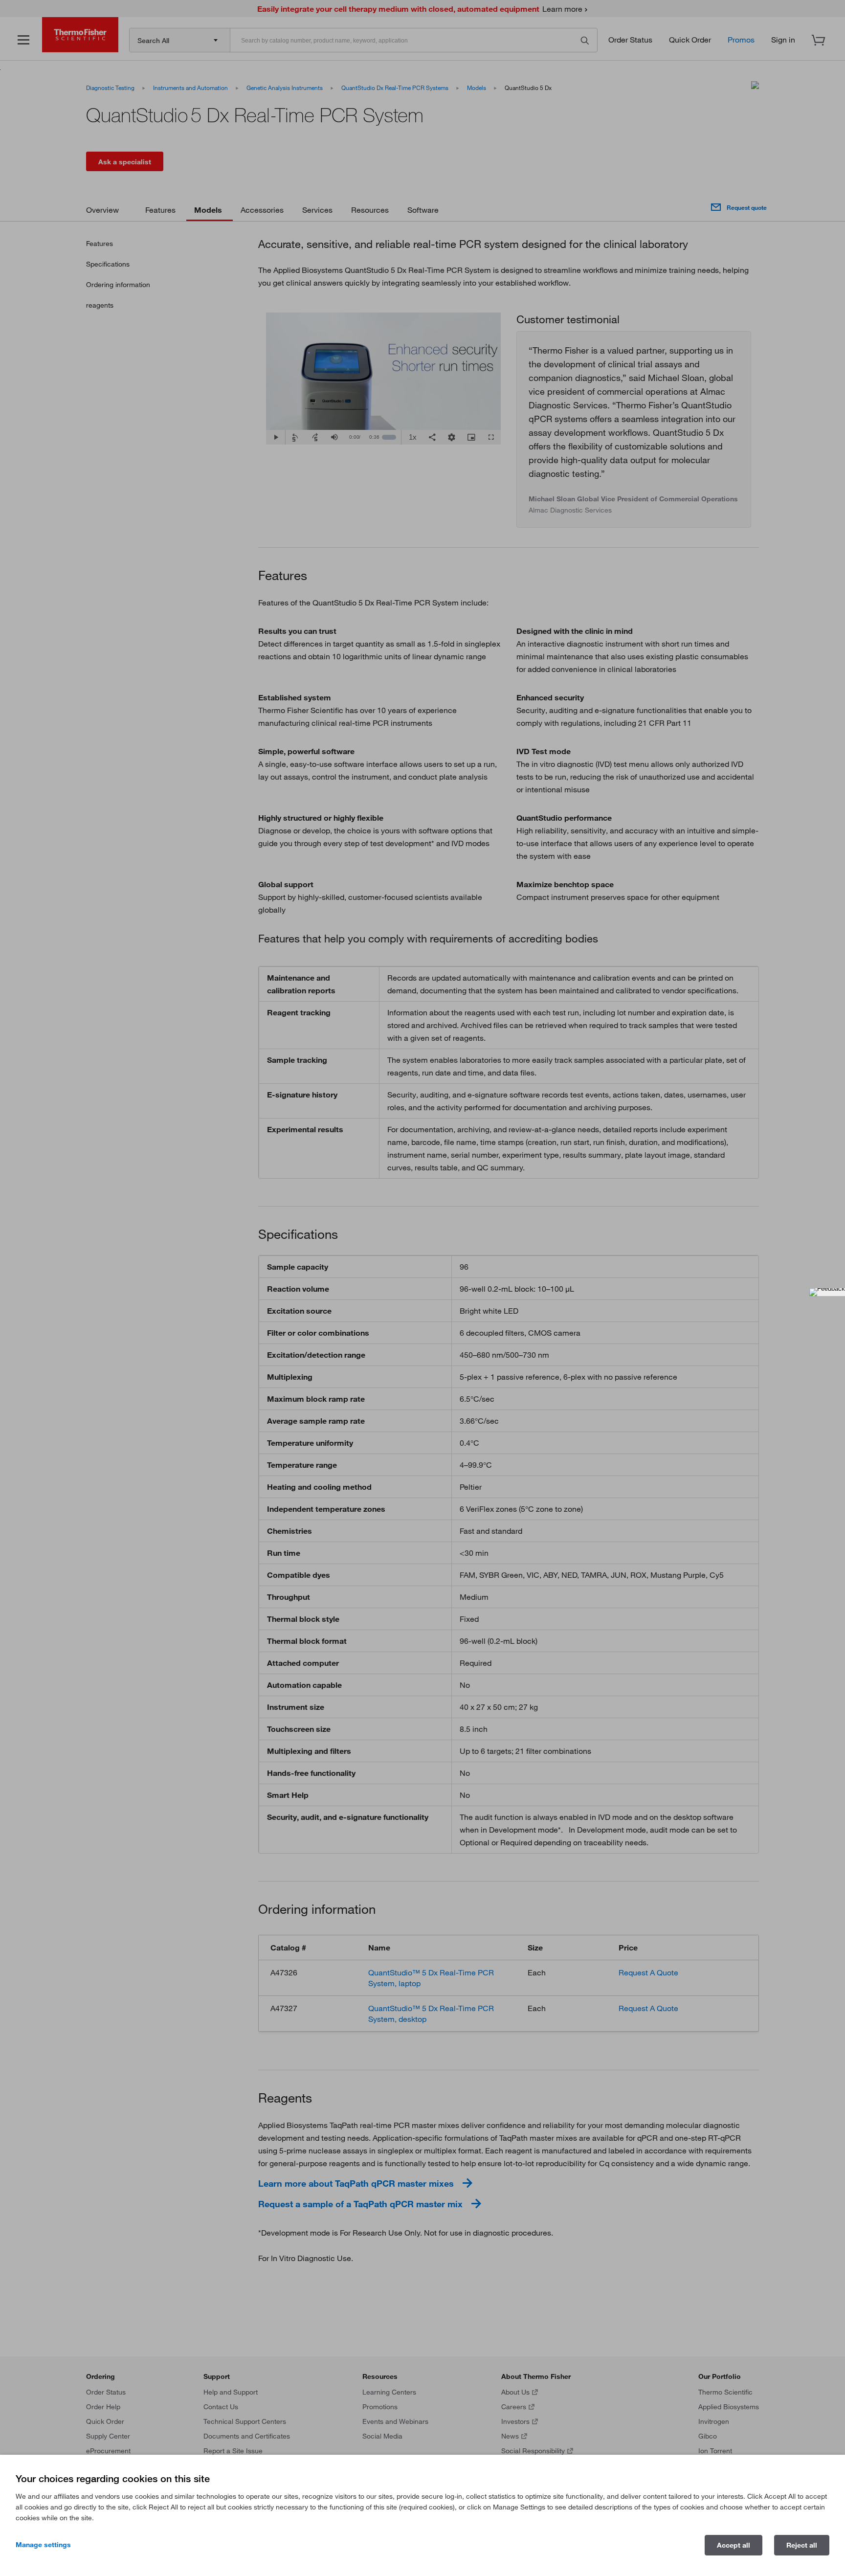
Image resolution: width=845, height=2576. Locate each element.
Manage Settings (43, 2545)
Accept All (734, 2545)
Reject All (802, 2545)
